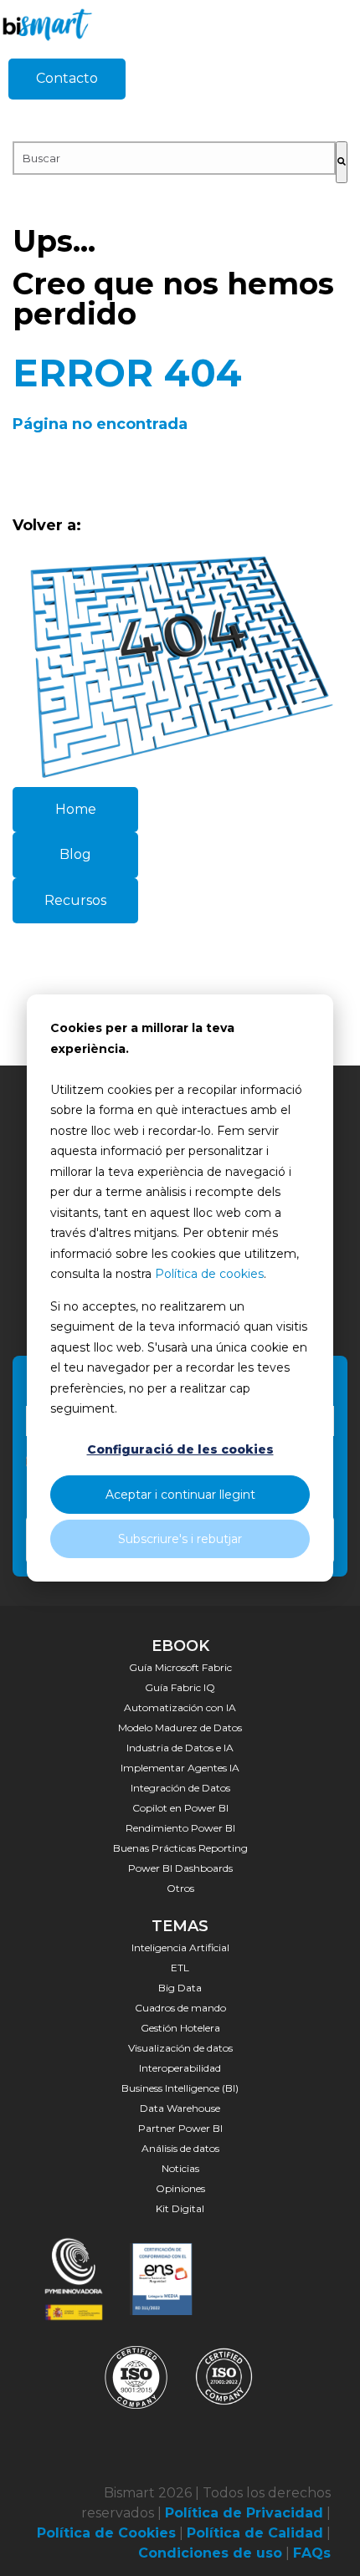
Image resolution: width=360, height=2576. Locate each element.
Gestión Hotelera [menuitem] (180, 2028)
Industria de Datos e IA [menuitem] (180, 1748)
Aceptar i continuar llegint (180, 1495)
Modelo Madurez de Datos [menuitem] (180, 1728)
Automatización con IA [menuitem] (180, 1707)
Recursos (75, 900)
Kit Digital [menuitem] (180, 2208)
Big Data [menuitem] (180, 1988)
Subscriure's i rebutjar (180, 1539)
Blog (75, 854)
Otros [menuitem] (180, 1888)
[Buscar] (342, 162)
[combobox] (174, 158)
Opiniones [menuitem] (180, 2188)
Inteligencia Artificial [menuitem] (180, 1947)
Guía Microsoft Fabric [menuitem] (180, 1667)
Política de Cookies (106, 2533)
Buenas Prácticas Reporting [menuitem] (180, 1848)
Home (76, 809)
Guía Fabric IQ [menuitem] (180, 1687)
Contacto (67, 78)
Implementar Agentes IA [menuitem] (180, 1768)
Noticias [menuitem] (180, 2168)
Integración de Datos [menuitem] (180, 1788)
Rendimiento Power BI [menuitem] (180, 1828)
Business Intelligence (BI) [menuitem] (180, 2088)
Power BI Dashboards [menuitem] (180, 1868)
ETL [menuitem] (180, 1968)
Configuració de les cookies (180, 1449)
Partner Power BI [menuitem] (180, 2128)
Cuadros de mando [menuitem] (180, 2008)
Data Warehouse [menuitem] (180, 2108)
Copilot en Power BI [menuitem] (180, 1808)
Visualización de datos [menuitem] (180, 2048)
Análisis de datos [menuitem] (180, 2148)
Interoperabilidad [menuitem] (180, 2068)
